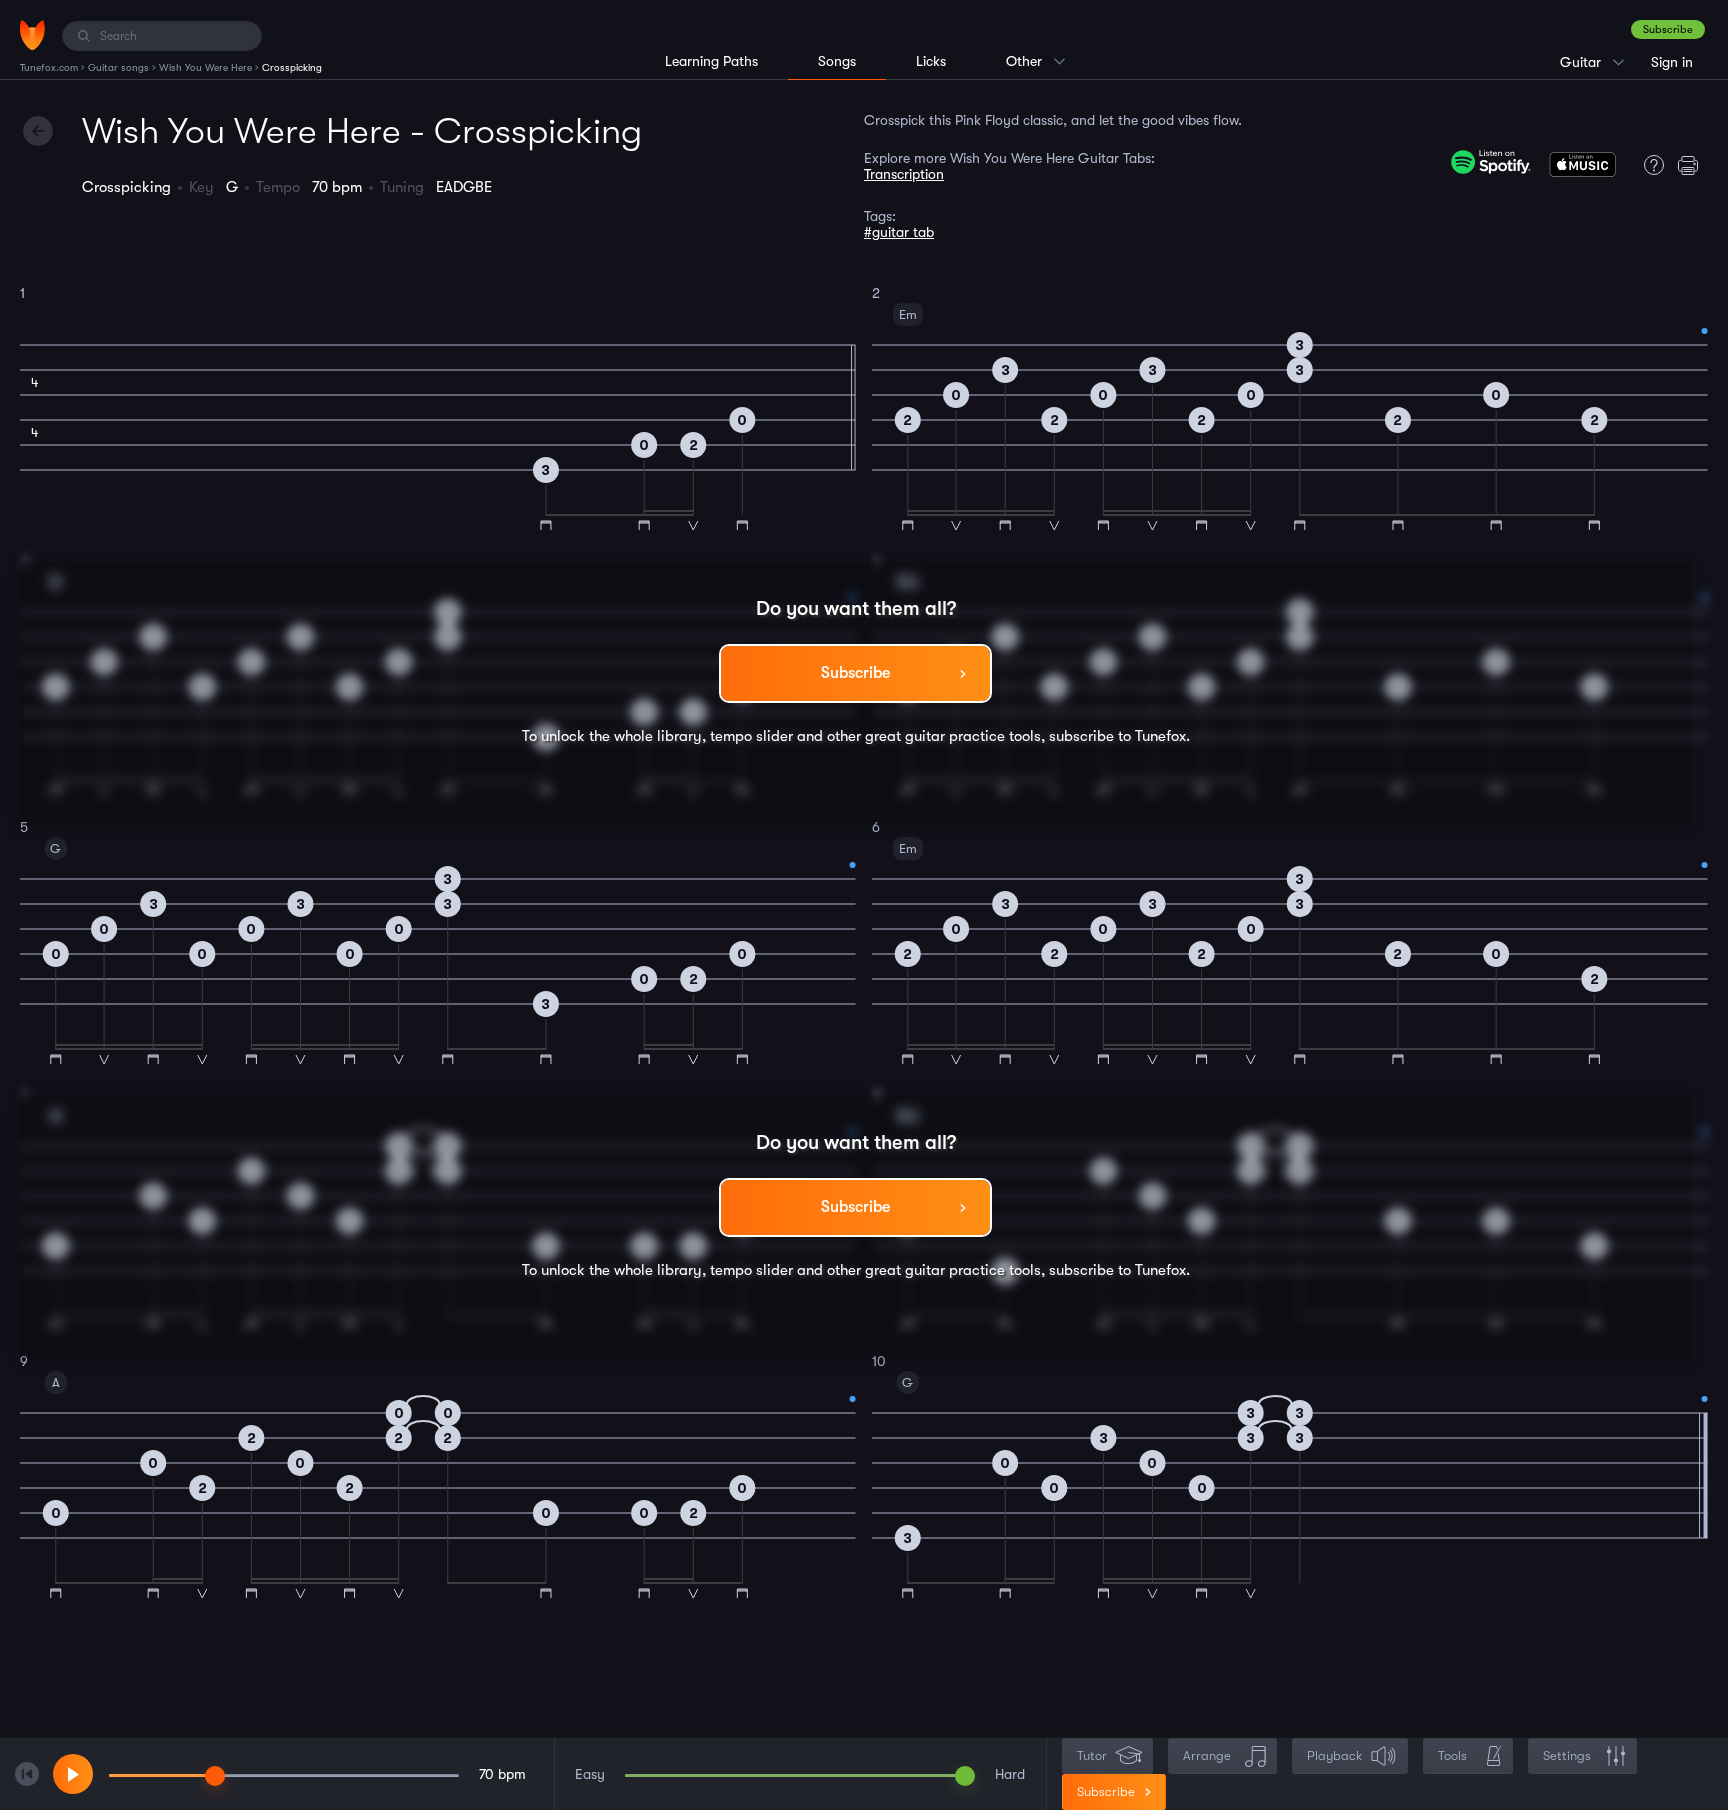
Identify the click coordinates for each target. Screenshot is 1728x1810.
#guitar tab (899, 232)
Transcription (904, 174)
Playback (1334, 1755)
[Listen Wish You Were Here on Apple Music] (1582, 169)
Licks (931, 61)
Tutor (1092, 1755)
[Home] (32, 35)
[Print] (1693, 165)
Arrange (1207, 1755)
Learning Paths (711, 61)
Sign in (1672, 62)
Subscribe (1668, 29)
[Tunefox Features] (1649, 165)
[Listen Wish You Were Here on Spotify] (1491, 162)
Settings (1567, 1755)
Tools (1452, 1755)
